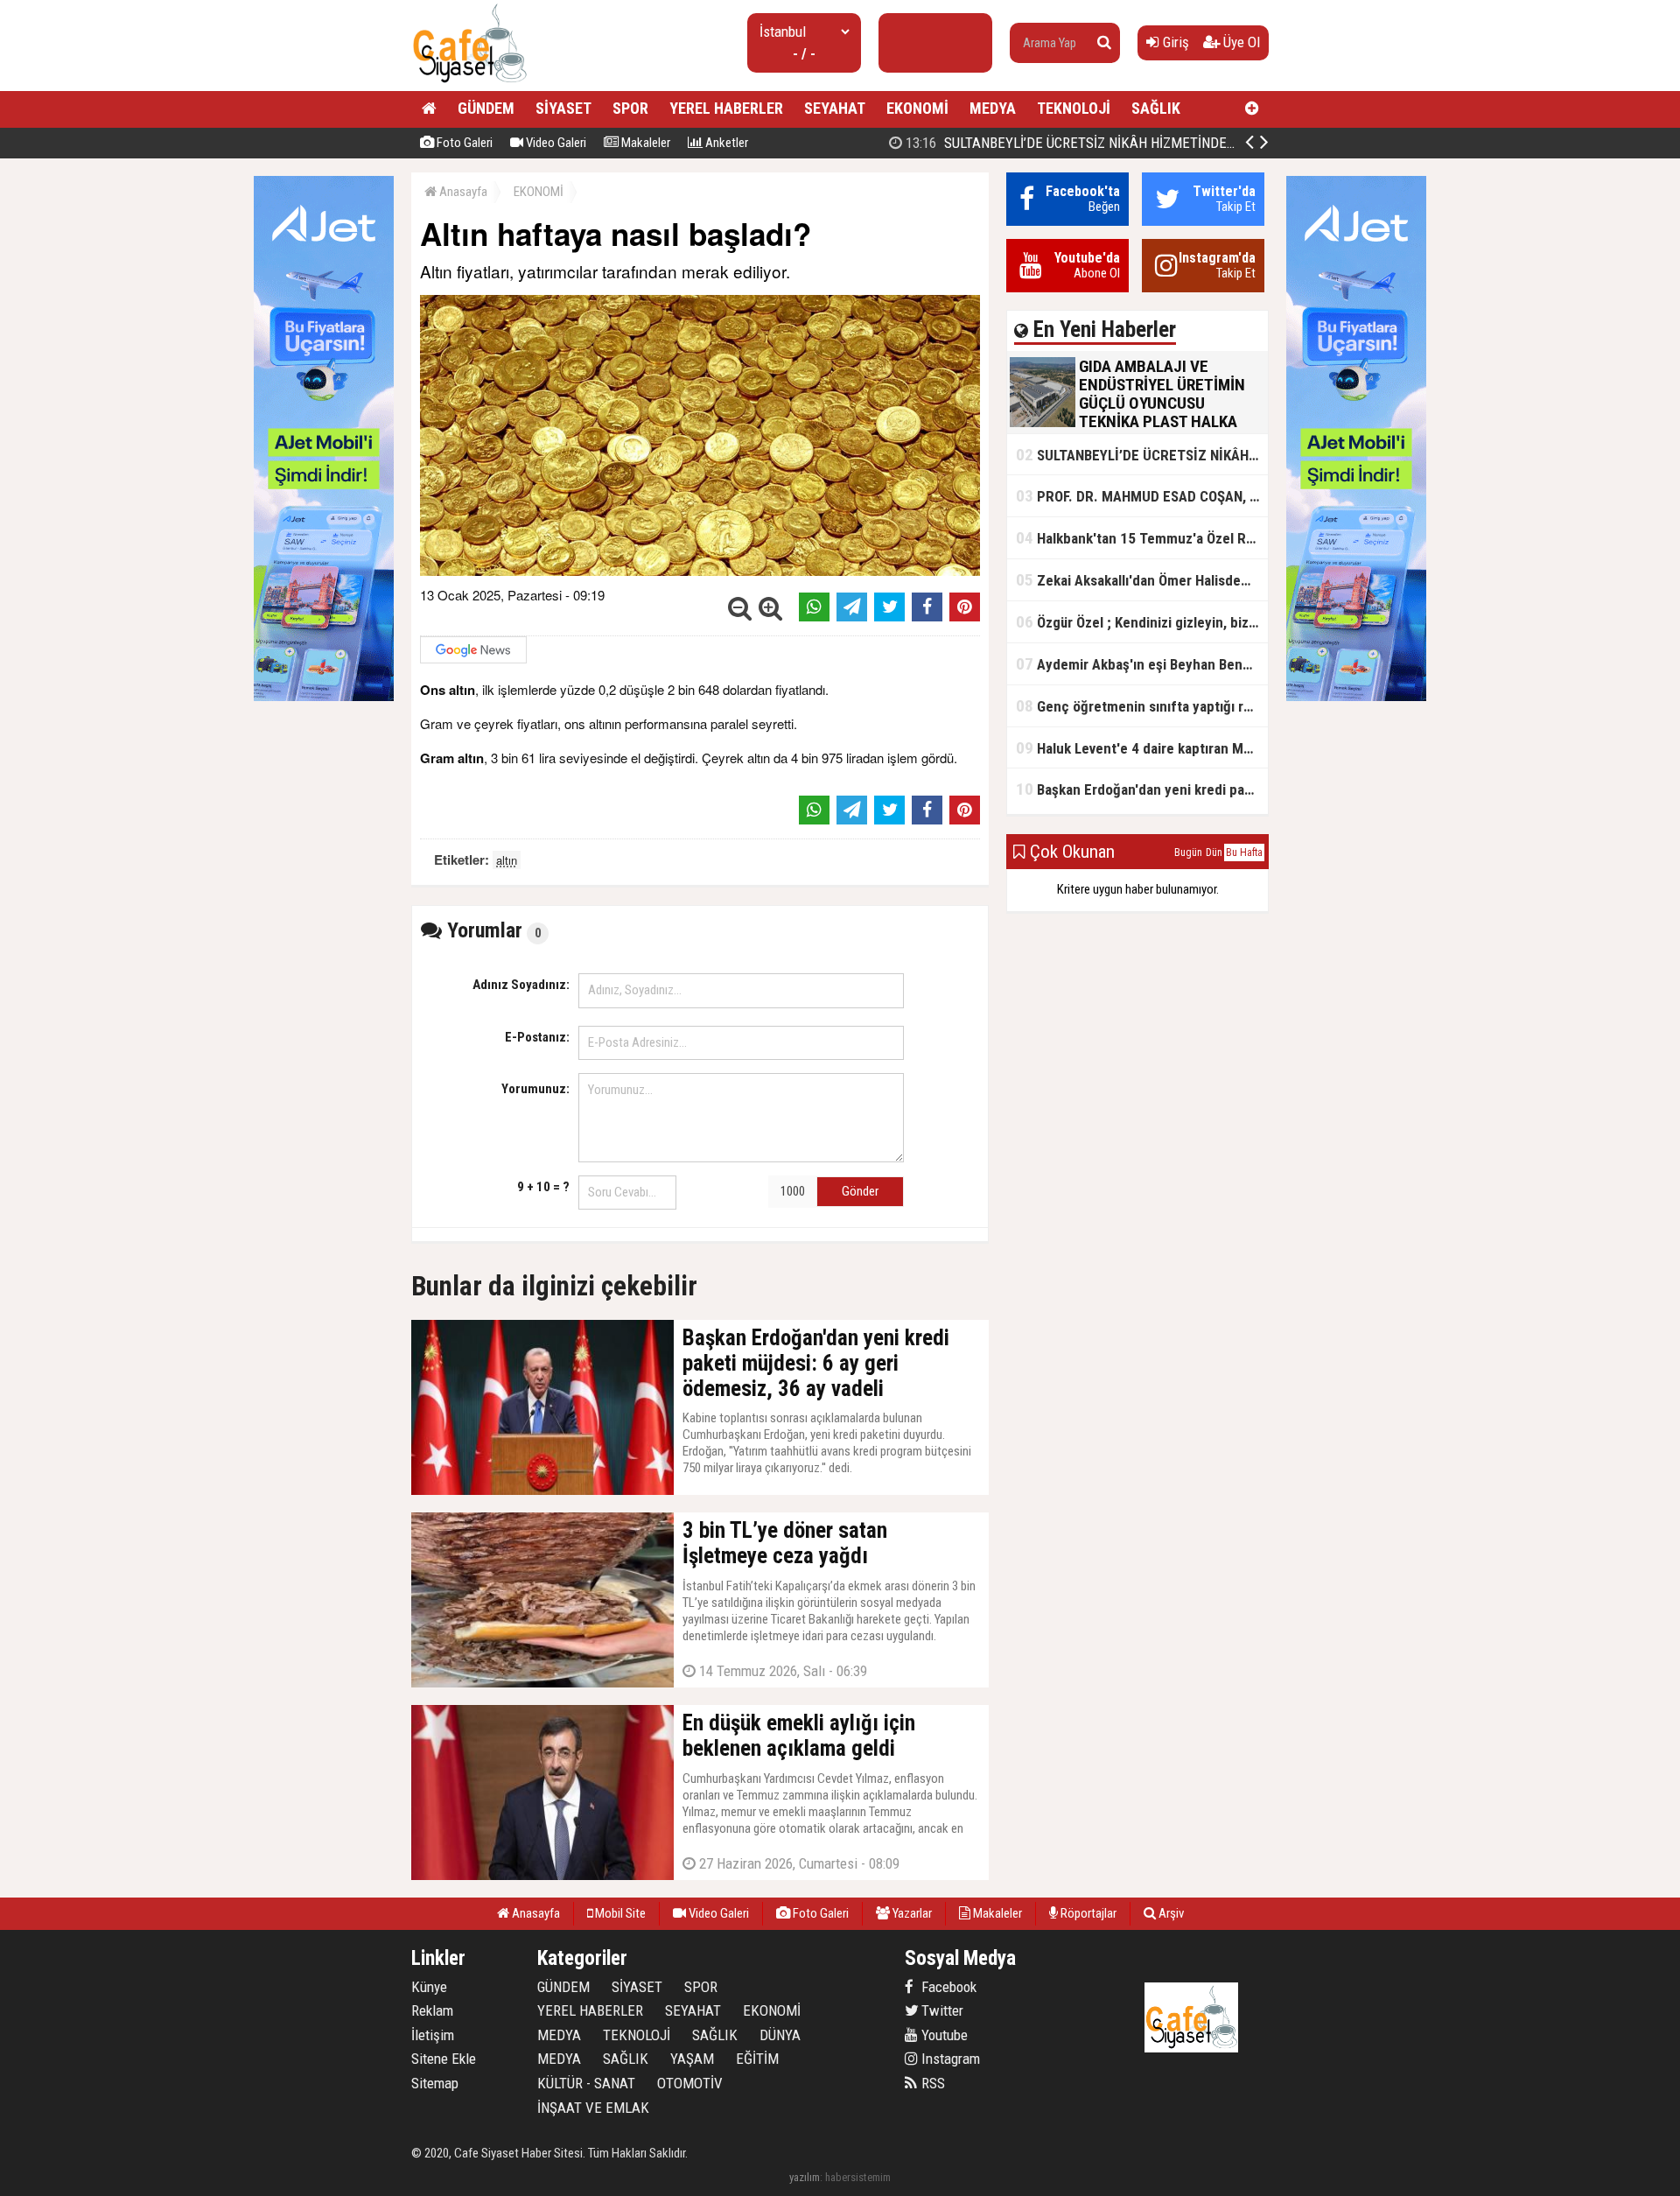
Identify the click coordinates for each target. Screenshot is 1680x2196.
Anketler (725, 143)
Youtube (943, 2035)
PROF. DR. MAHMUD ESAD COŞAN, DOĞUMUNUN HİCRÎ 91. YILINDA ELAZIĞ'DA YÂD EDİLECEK (1142, 496)
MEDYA (993, 108)
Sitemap (435, 2083)
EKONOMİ (917, 108)
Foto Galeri (463, 143)
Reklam (432, 2010)
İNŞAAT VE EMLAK (593, 2108)
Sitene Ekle (444, 2059)
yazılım (805, 2177)
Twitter (941, 2010)
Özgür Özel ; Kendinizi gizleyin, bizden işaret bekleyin (1142, 622)
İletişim (433, 2035)
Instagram (949, 2059)
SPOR (630, 108)
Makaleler (644, 143)
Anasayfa (462, 192)
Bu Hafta (1244, 852)
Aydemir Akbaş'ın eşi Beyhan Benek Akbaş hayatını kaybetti (1142, 664)
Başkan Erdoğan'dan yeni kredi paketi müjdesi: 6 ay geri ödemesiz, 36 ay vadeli (1142, 789)
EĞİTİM (757, 2059)
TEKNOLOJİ (1074, 108)
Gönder (860, 1191)
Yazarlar (911, 1913)
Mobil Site (619, 1913)
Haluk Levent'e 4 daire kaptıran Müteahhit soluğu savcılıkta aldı (1142, 748)
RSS (931, 2083)
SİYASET (563, 108)
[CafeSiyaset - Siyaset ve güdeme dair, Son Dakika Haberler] (469, 84)
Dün (1214, 852)
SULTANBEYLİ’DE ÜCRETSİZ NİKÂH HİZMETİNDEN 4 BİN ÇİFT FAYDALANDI (1141, 143)
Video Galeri (555, 143)
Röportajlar (1087, 1913)
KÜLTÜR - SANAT (586, 2083)
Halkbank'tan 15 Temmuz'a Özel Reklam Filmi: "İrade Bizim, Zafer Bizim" (1142, 538)
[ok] (1104, 43)
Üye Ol (1240, 42)
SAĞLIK (1156, 108)
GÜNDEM (486, 108)
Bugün (1188, 852)
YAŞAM (692, 2059)
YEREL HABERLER (726, 108)
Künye (429, 1987)
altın (507, 860)
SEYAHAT (835, 108)
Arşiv (1170, 1913)
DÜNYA (780, 2035)
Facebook (947, 1987)
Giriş (1174, 42)
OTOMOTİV (690, 2083)
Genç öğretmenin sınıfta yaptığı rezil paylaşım (1142, 706)
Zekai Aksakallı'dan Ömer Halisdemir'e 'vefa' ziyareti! (1142, 580)
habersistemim (858, 2177)
